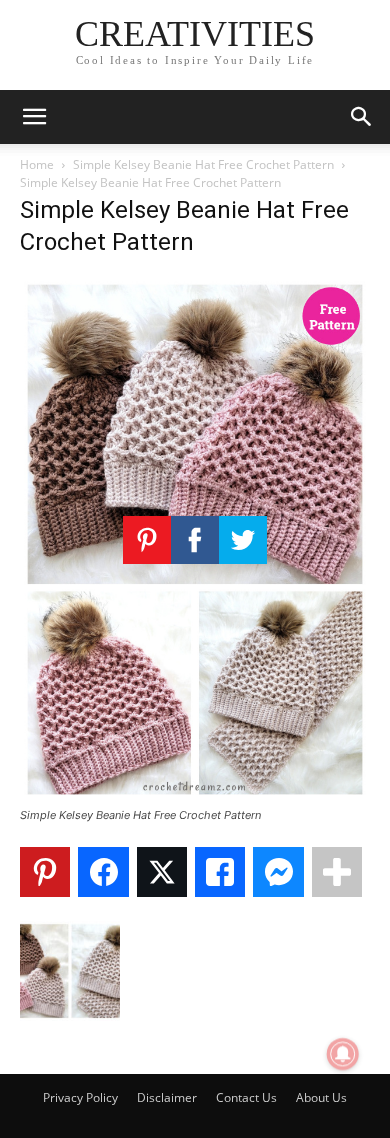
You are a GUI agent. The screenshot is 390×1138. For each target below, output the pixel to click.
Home (37, 164)
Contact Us (246, 1097)
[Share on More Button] (337, 872)
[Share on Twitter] (162, 872)
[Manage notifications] (343, 1054)
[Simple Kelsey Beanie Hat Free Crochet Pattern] (195, 796)
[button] (34, 117)
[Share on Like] (220, 872)
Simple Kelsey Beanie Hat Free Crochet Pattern (203, 164)
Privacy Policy (80, 1097)
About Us (321, 1097)
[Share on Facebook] (103, 872)
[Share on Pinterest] (45, 872)
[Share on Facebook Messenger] (278, 872)
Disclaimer (167, 1097)
